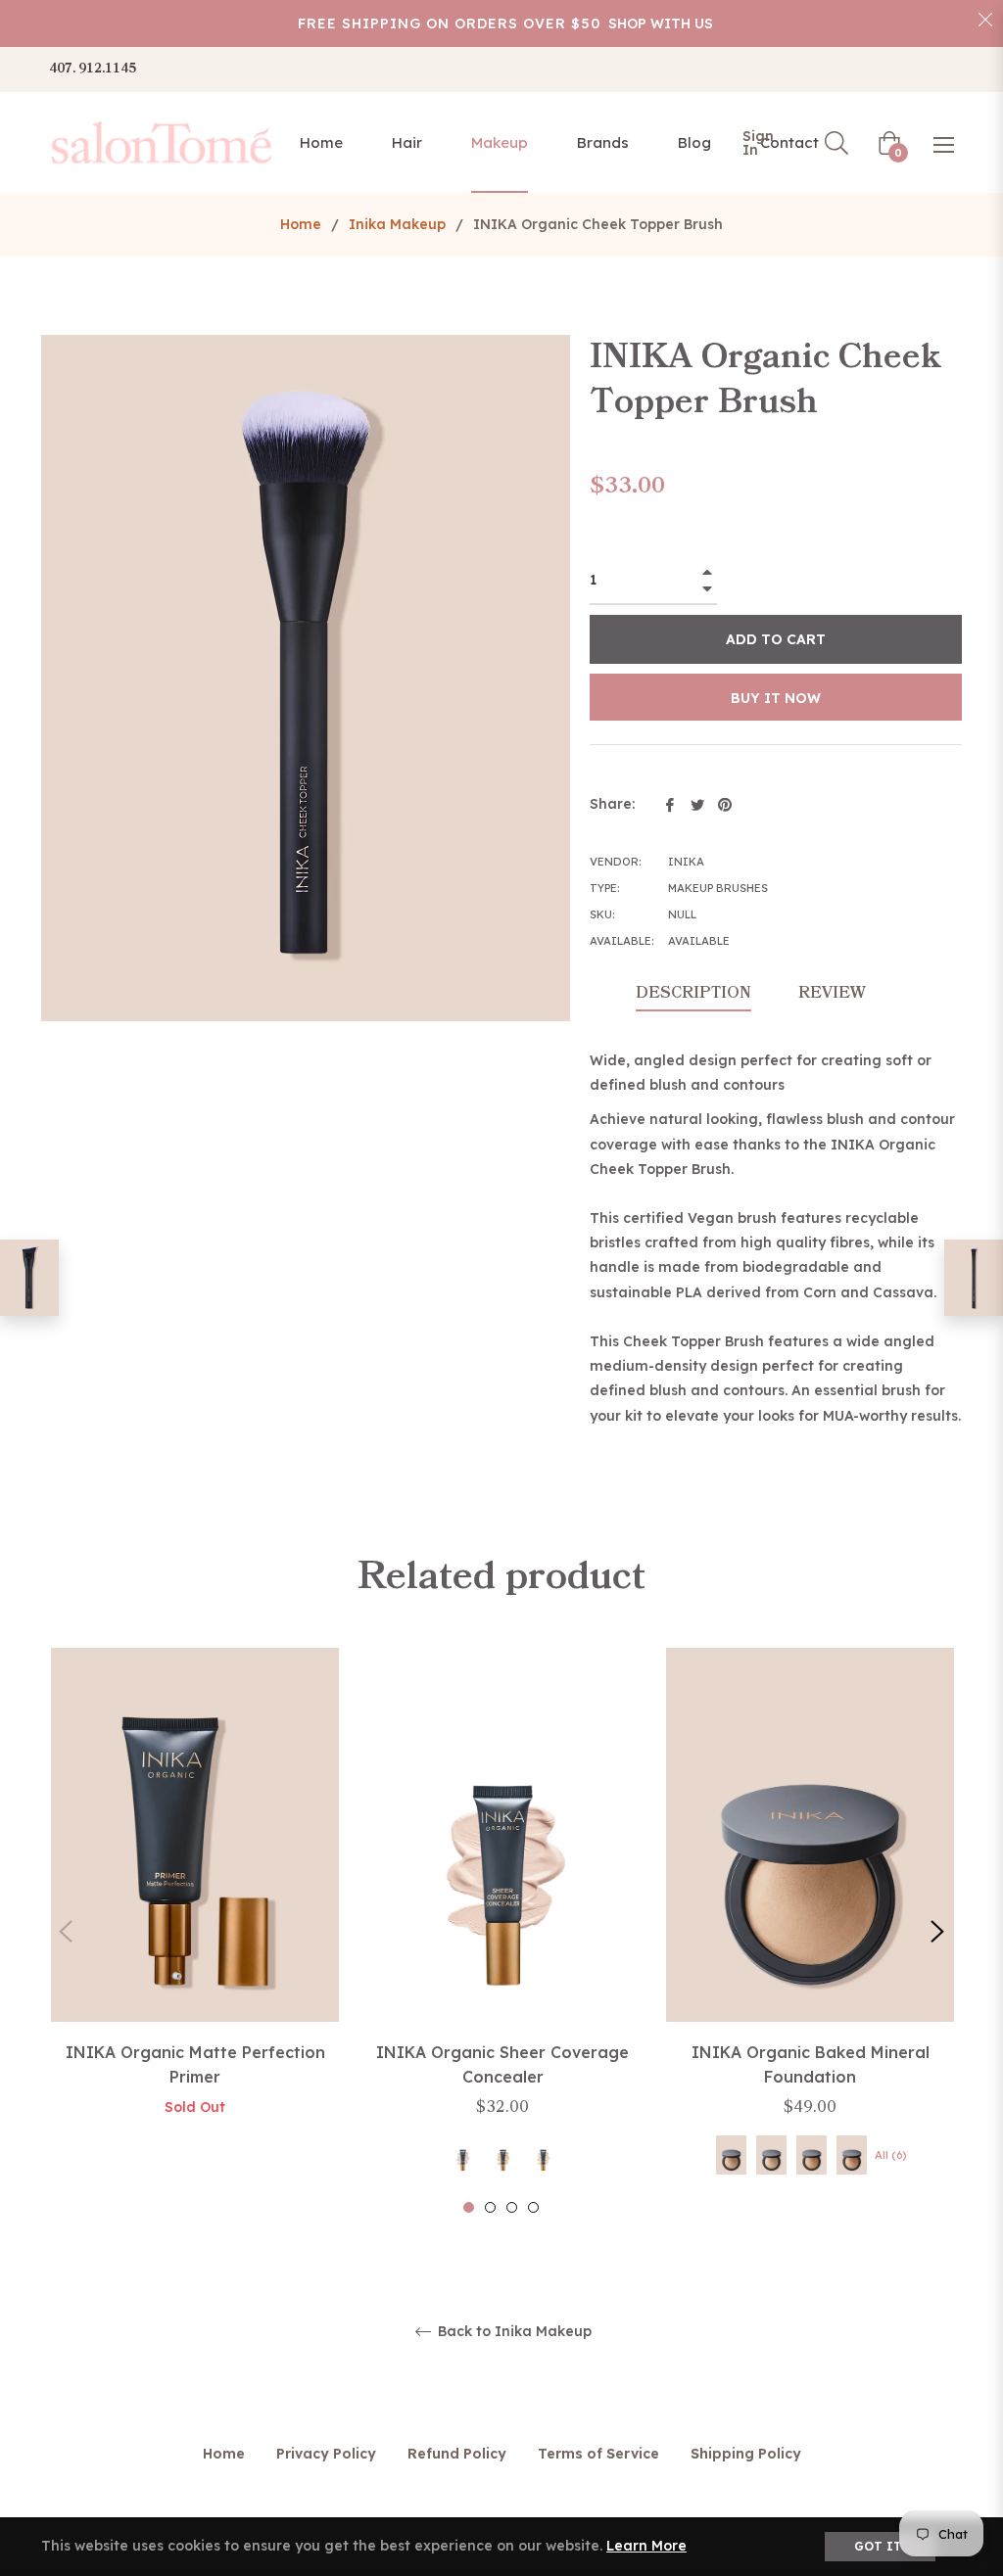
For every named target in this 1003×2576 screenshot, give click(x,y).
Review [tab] (834, 993)
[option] (195, 1903)
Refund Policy (457, 2454)
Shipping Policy (746, 2454)
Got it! (880, 2546)
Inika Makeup (397, 224)
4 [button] (533, 2207)
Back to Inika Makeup (513, 2332)
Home (301, 224)
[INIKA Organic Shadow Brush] (974, 1278)
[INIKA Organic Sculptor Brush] (29, 1278)
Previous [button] (66, 1932)
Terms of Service (598, 2454)
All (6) (890, 2155)
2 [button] (490, 2207)
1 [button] (469, 2207)
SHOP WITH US (661, 23)
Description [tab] (693, 993)
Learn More (646, 2546)
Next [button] (937, 1932)
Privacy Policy (326, 2454)
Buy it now (776, 698)
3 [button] (512, 2207)
